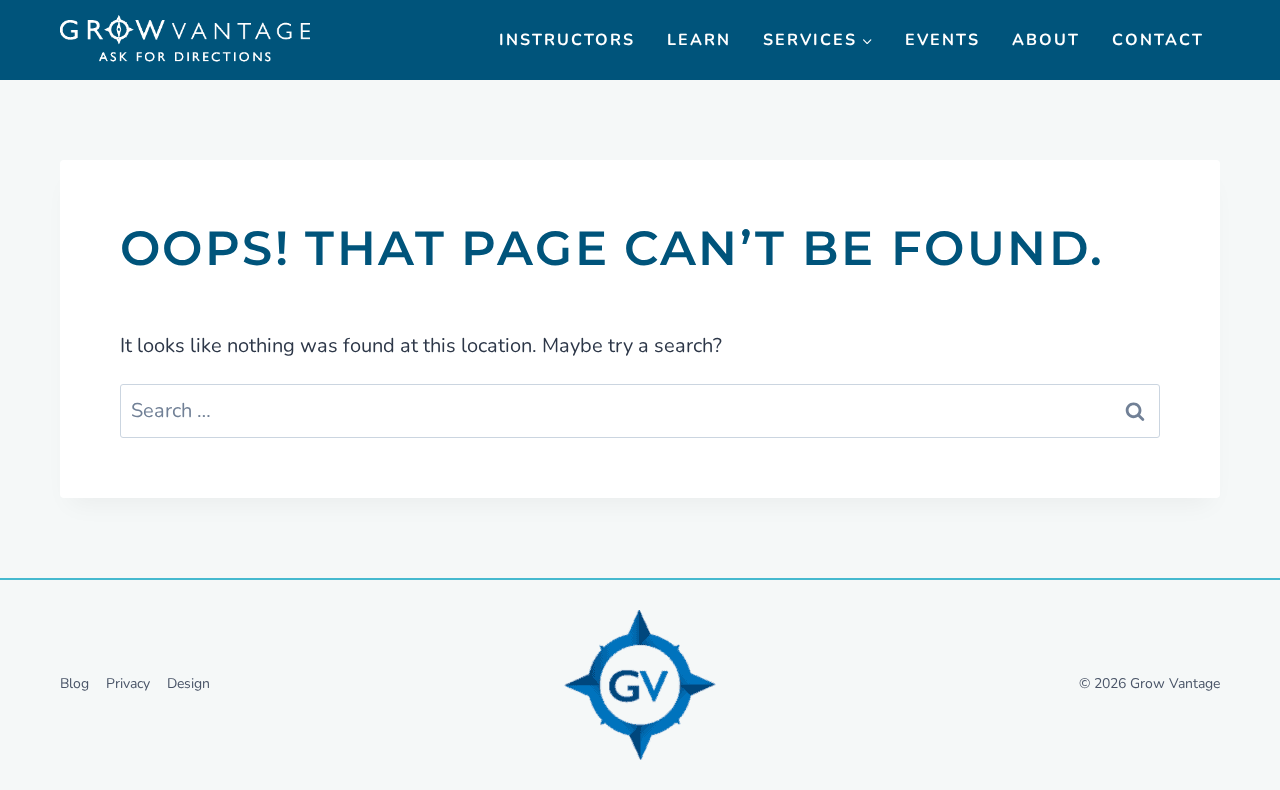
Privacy (128, 683)
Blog (74, 683)
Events (942, 40)
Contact (1158, 40)
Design (188, 683)
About (1046, 40)
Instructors (567, 40)
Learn (699, 40)
